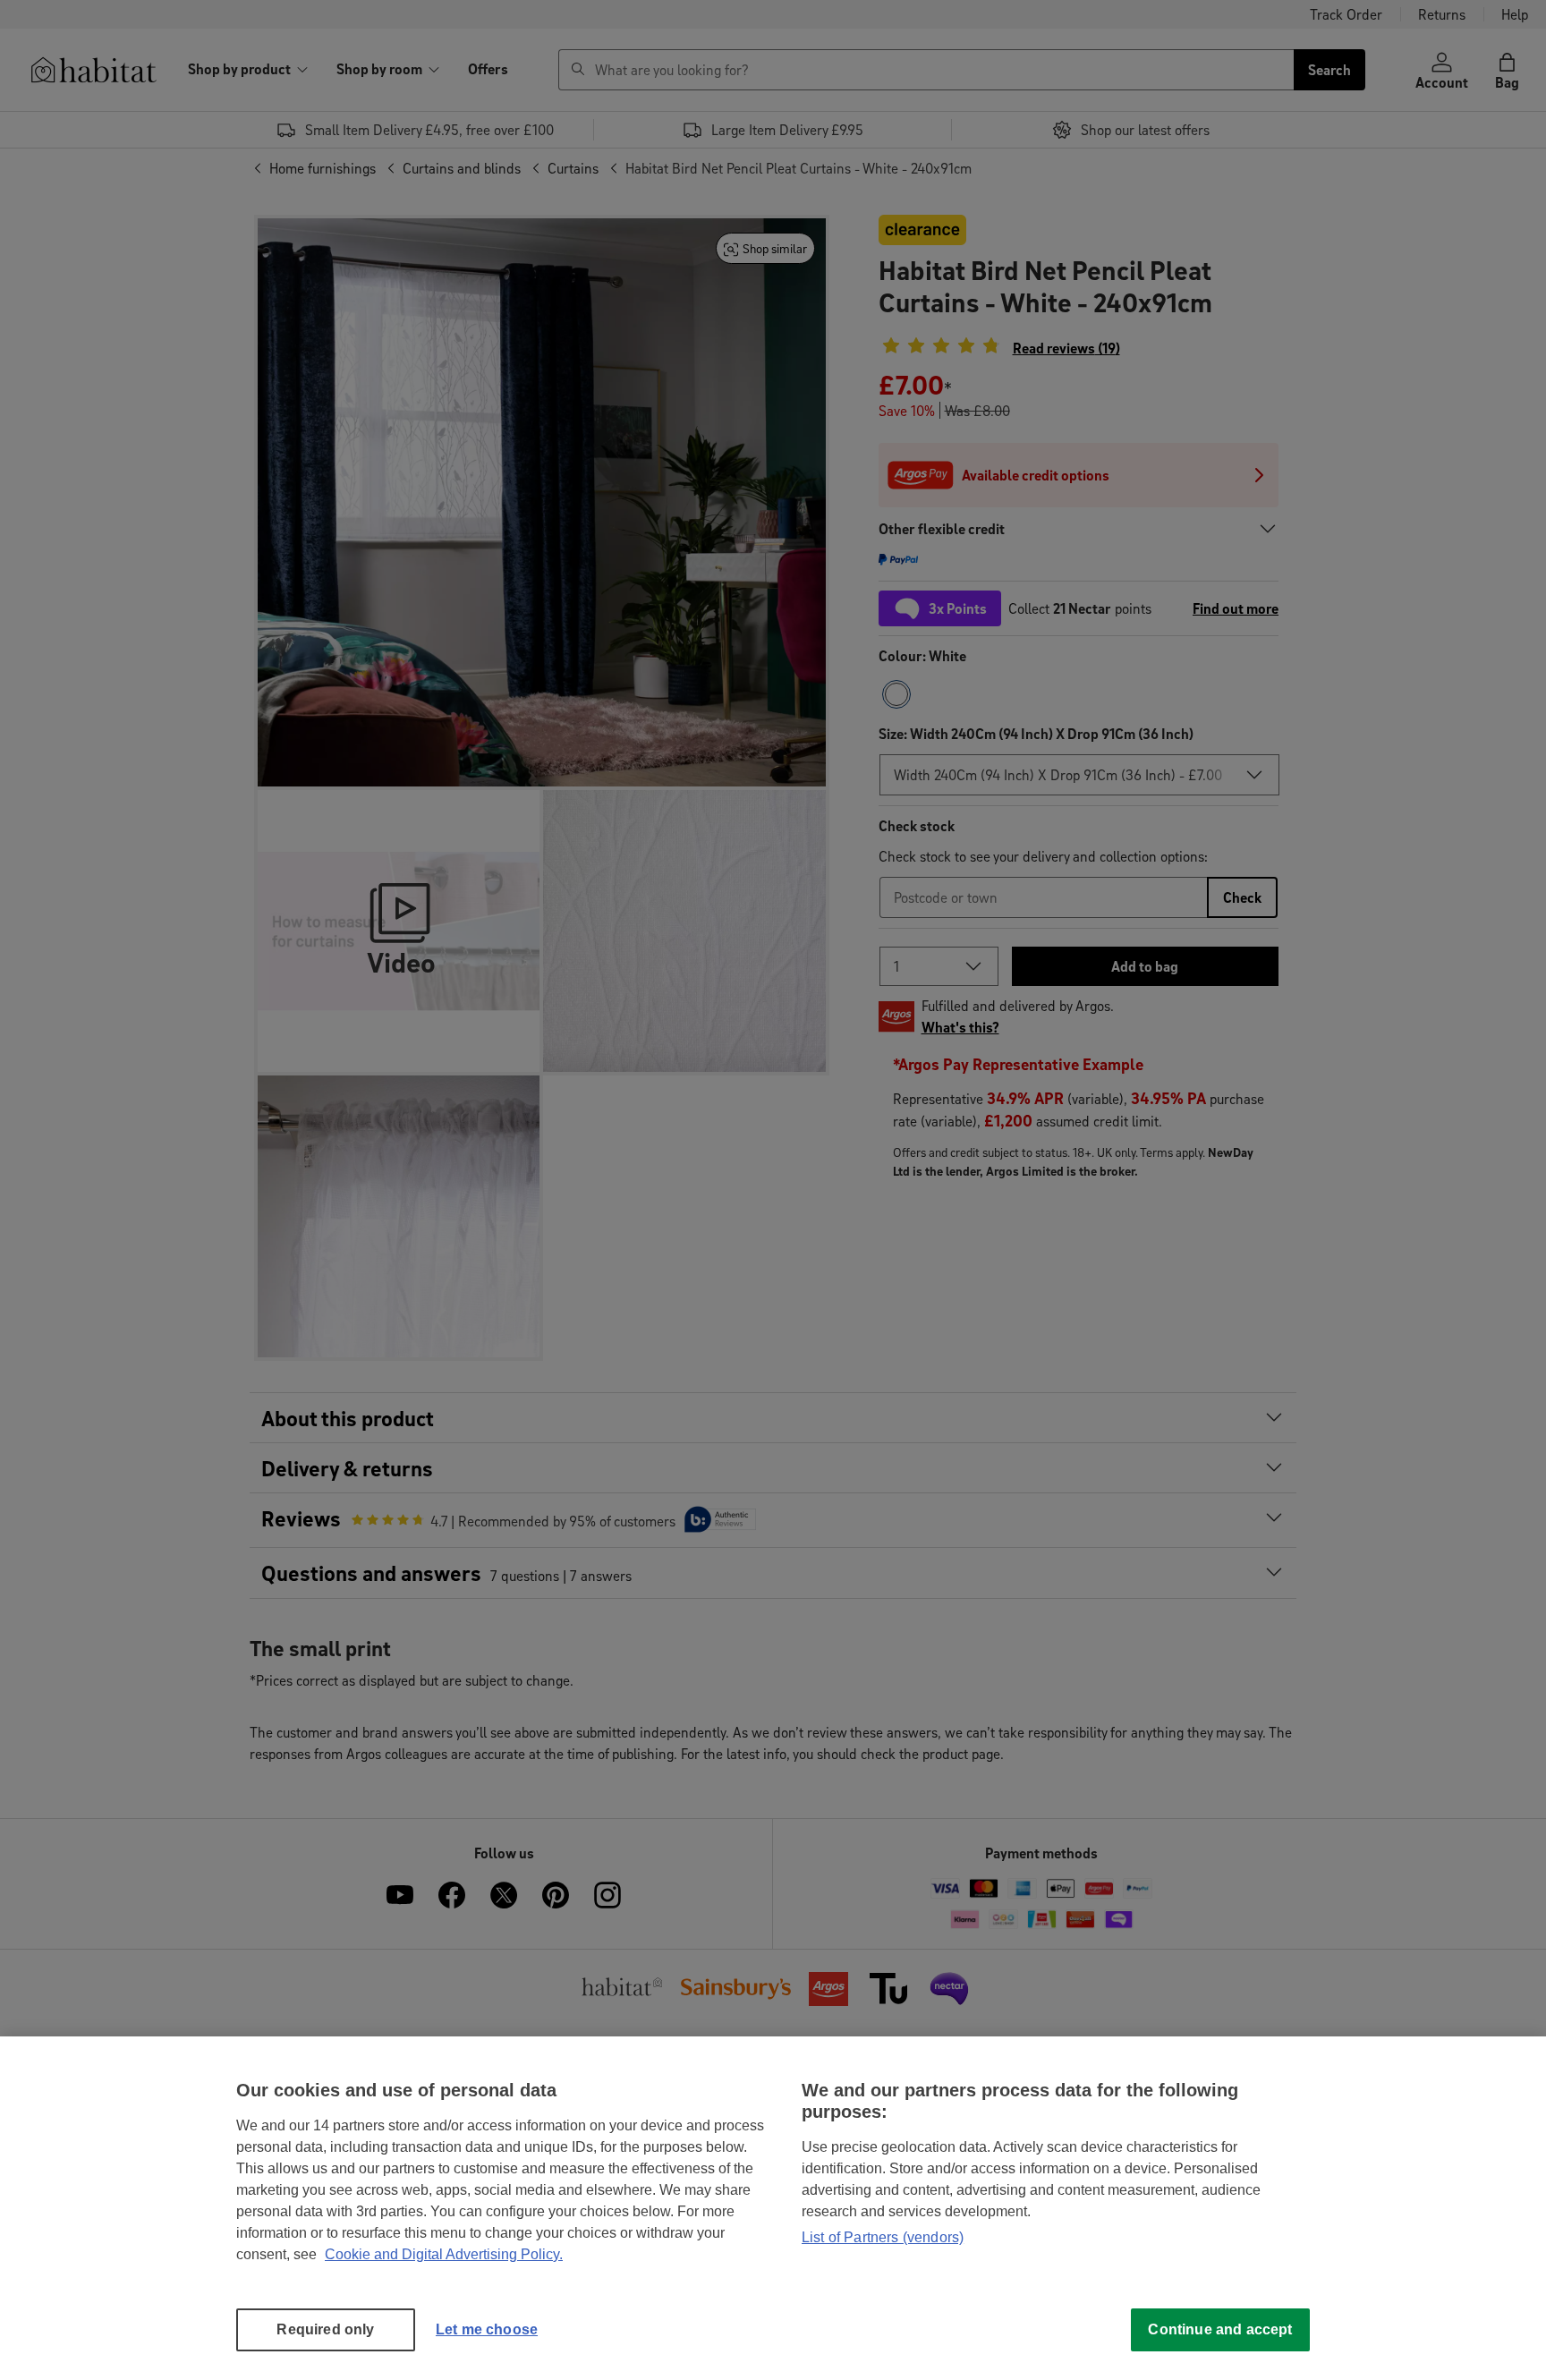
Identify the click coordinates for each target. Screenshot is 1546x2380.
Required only (325, 2329)
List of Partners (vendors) (883, 2237)
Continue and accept (1220, 2329)
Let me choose (487, 2329)
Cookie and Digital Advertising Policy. (444, 2254)
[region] (773, 2208)
